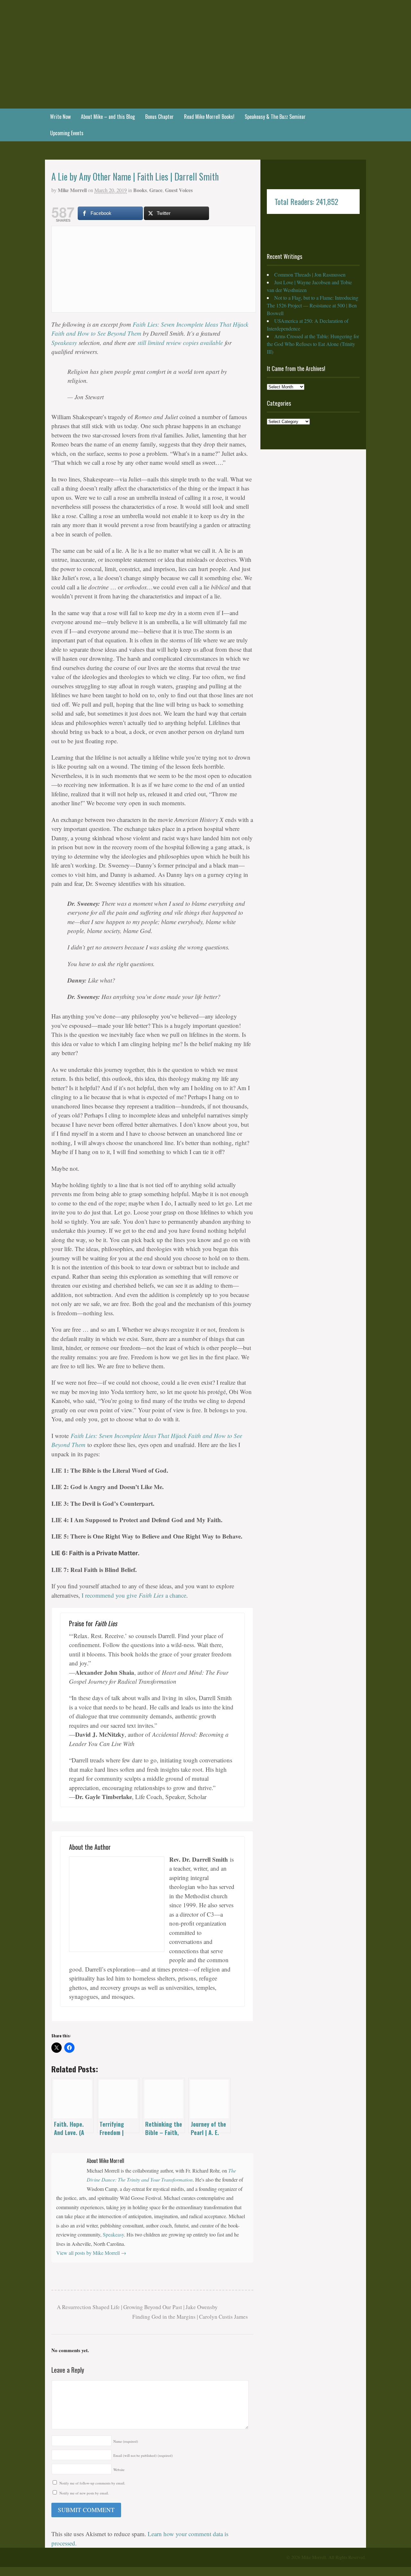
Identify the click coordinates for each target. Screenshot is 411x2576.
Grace (156, 190)
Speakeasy (64, 343)
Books (140, 190)
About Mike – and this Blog (108, 117)
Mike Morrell (72, 190)
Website (119, 2470)
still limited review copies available (180, 343)
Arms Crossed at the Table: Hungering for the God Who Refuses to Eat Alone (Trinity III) (313, 344)
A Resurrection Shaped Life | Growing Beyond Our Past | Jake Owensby (137, 2307)
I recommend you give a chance (134, 1595)
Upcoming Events (67, 133)
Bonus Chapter (159, 117)
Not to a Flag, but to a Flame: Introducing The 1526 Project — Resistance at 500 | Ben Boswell (313, 305)
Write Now (60, 117)
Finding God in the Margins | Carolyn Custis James (191, 2317)
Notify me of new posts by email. (84, 2493)
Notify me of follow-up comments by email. (92, 2483)
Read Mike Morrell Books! (209, 117)
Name (126, 2441)
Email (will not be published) (143, 2455)
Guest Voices (179, 190)
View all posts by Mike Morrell (91, 2253)
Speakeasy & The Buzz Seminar (275, 117)
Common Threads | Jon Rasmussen (310, 274)
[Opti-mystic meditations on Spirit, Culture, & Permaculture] (205, 91)
